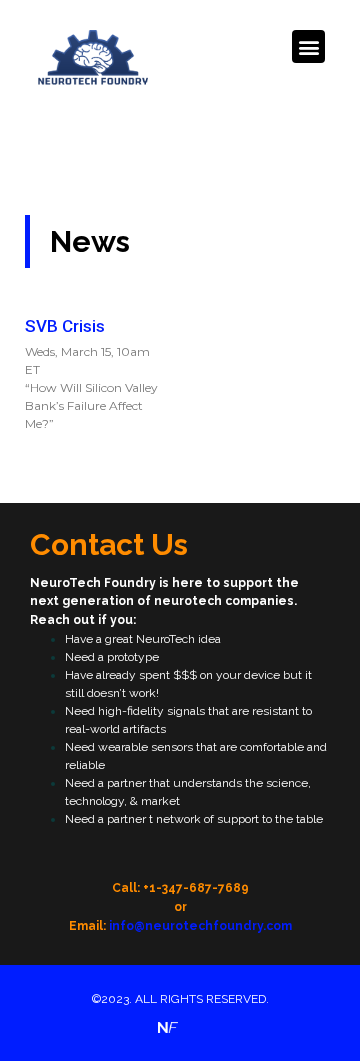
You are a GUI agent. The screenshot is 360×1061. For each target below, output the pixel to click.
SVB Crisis (65, 326)
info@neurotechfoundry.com (200, 926)
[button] (308, 46)
